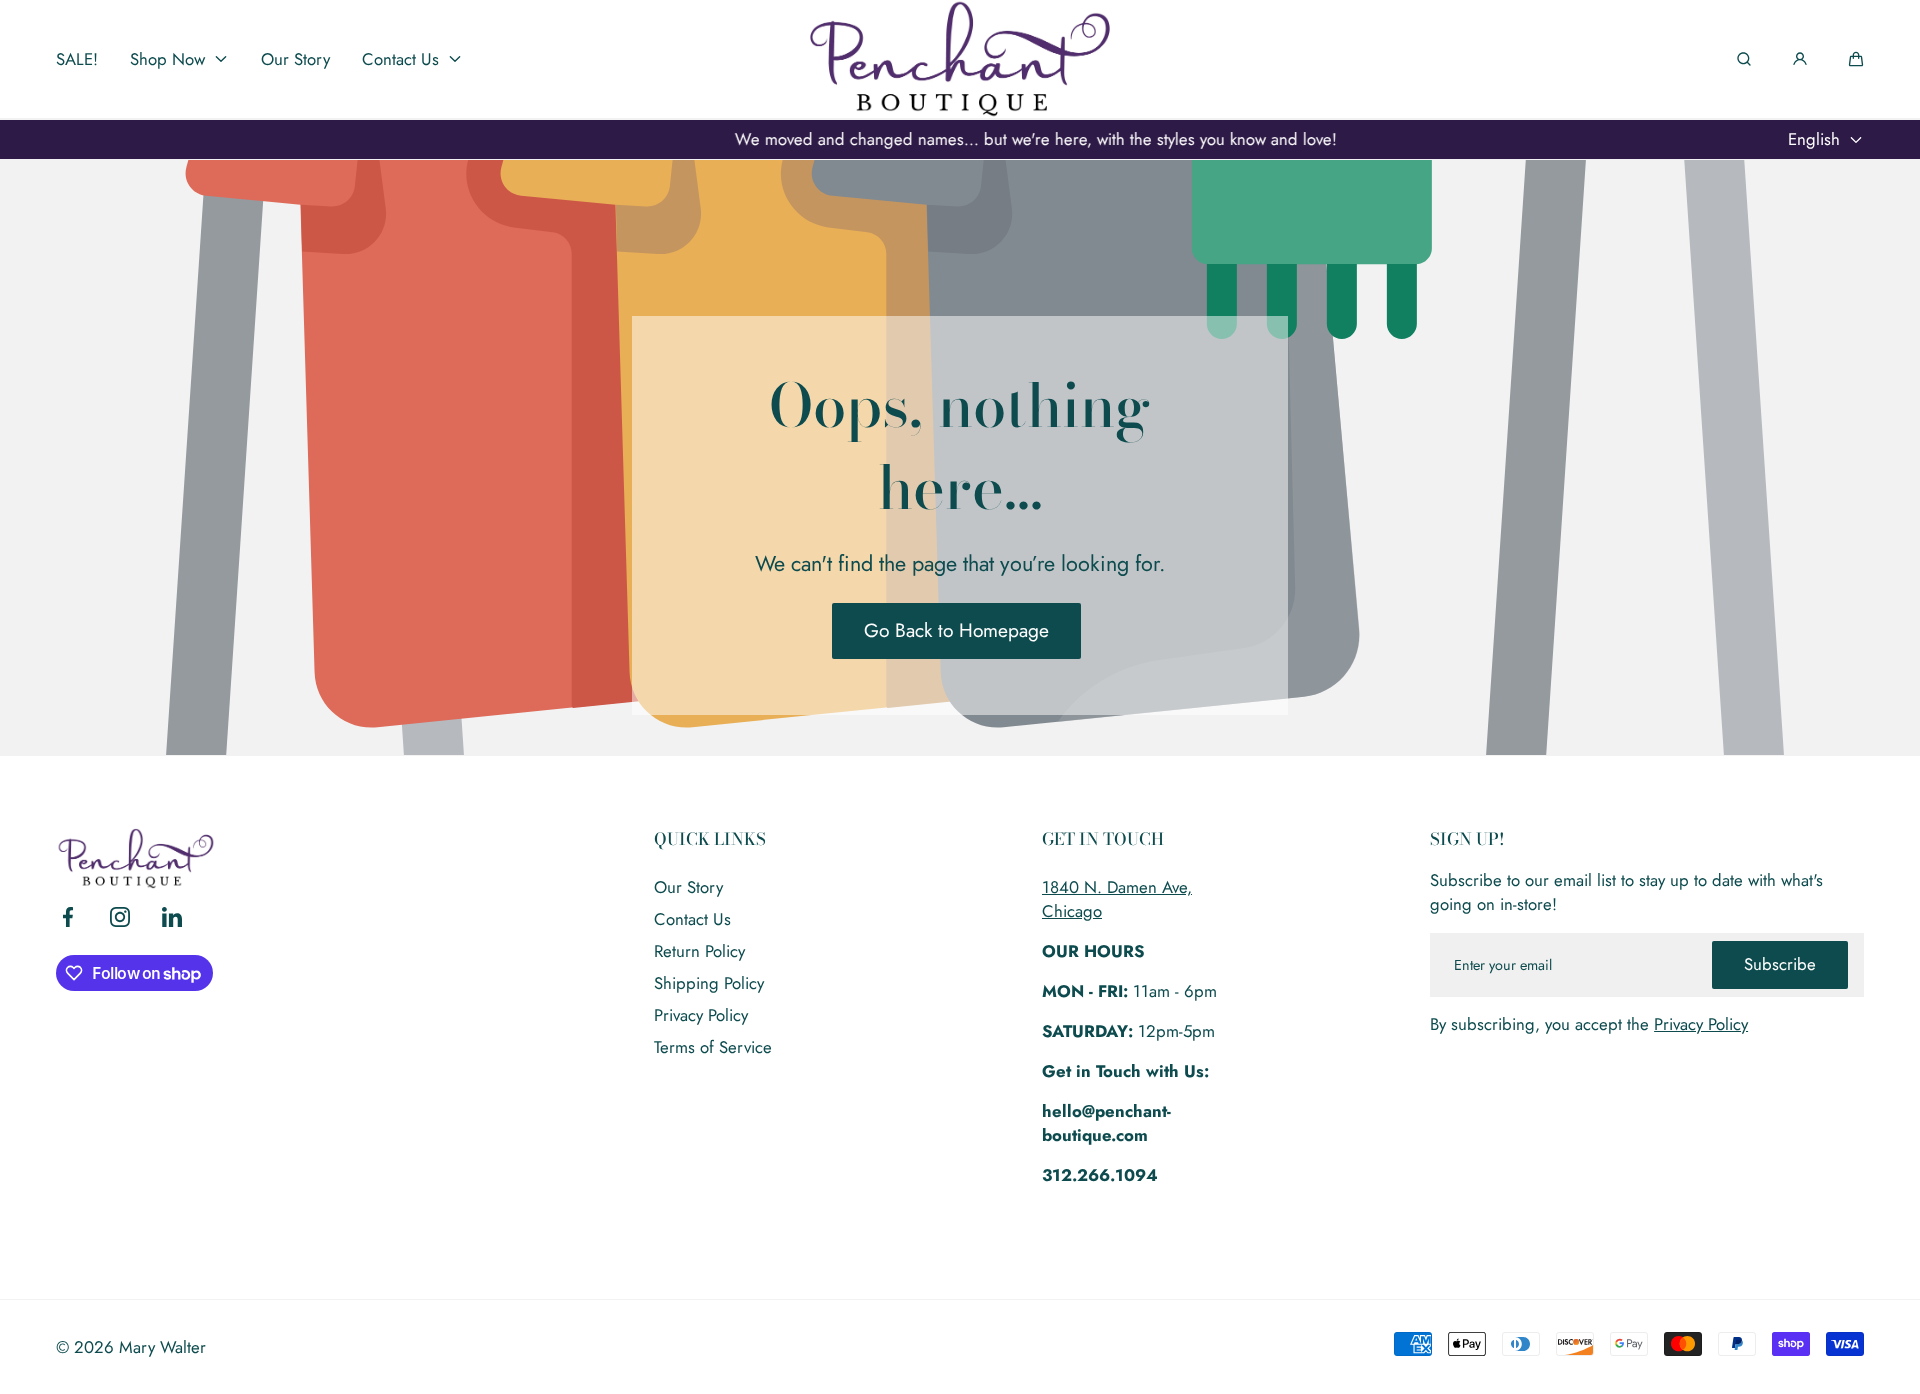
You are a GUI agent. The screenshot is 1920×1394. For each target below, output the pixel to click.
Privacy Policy (701, 1015)
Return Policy (699, 951)
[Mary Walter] (960, 59)
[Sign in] (1800, 59)
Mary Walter (162, 1347)
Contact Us (692, 919)
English (1814, 139)
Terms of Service (713, 1047)
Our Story (688, 887)
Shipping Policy (709, 983)
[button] (1856, 59)
